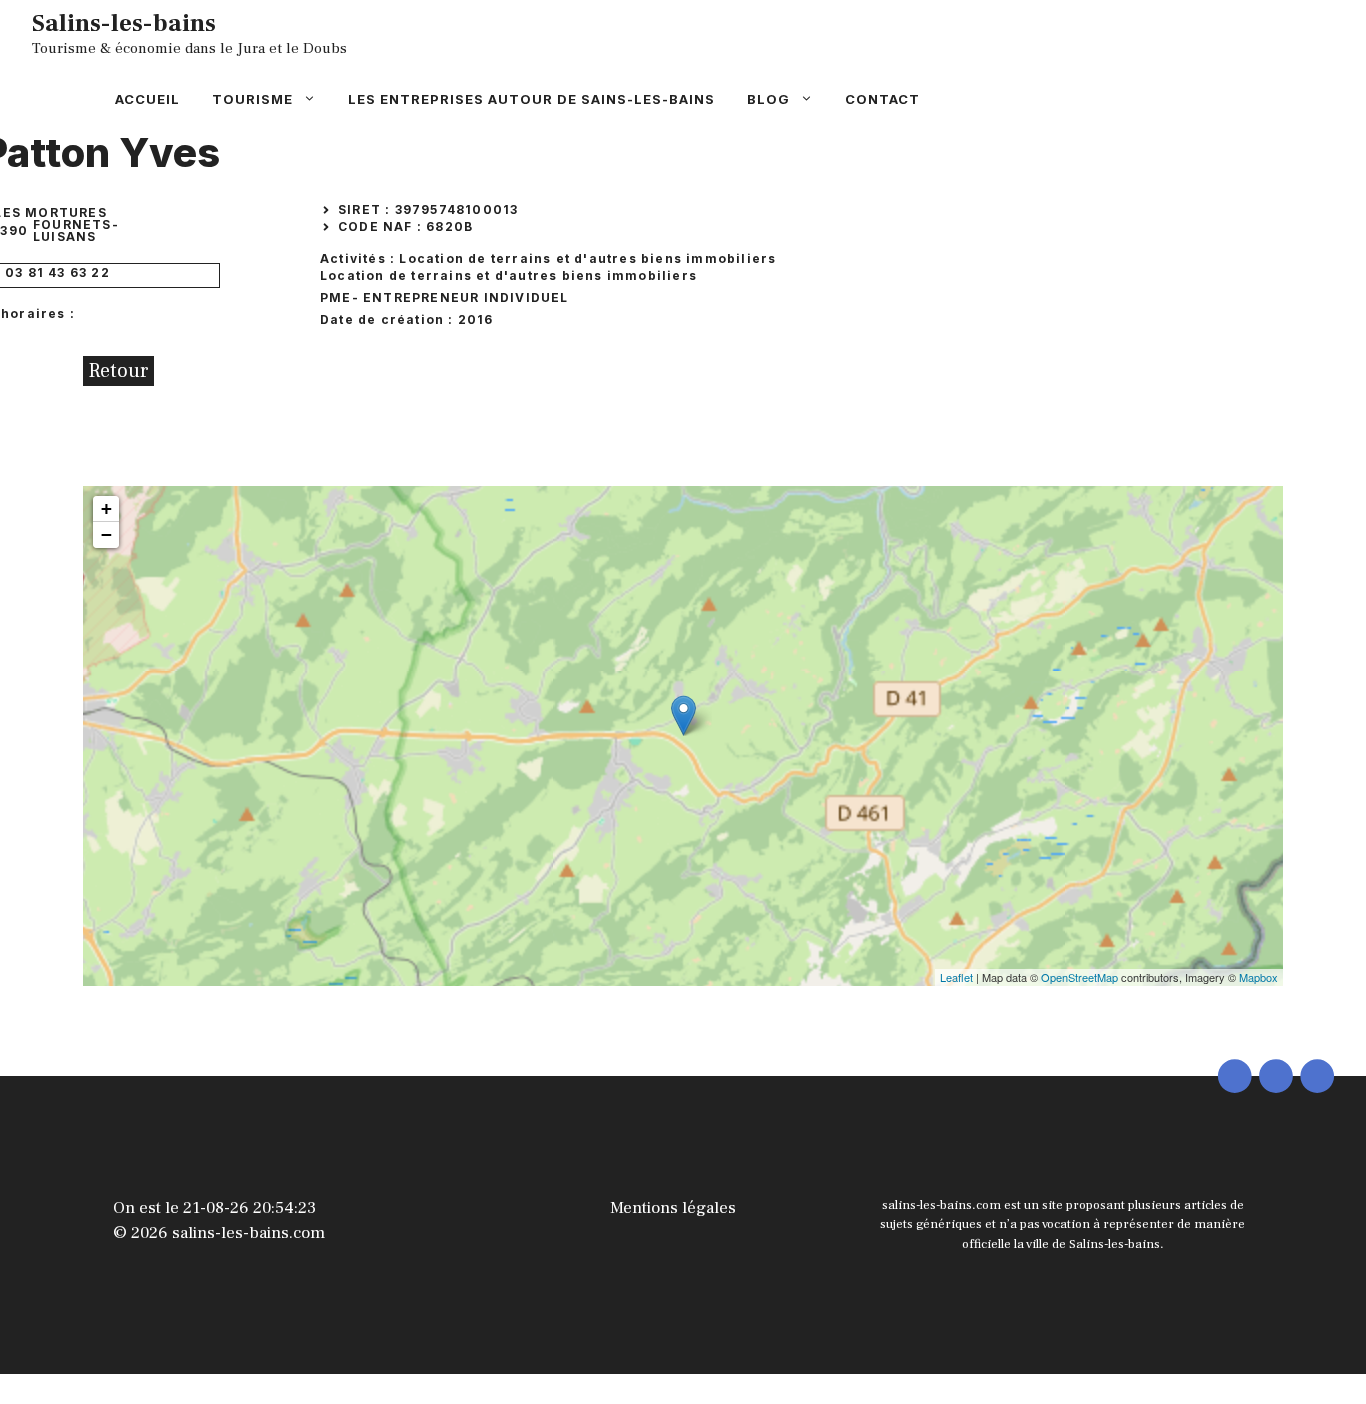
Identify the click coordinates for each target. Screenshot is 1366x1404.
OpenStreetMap (1079, 977)
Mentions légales (673, 1208)
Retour (118, 371)
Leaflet (956, 977)
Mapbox (1258, 977)
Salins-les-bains (124, 23)
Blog (768, 99)
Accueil (147, 99)
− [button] (106, 534)
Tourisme (252, 99)
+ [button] (106, 508)
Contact (882, 99)
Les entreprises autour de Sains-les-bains (531, 99)
